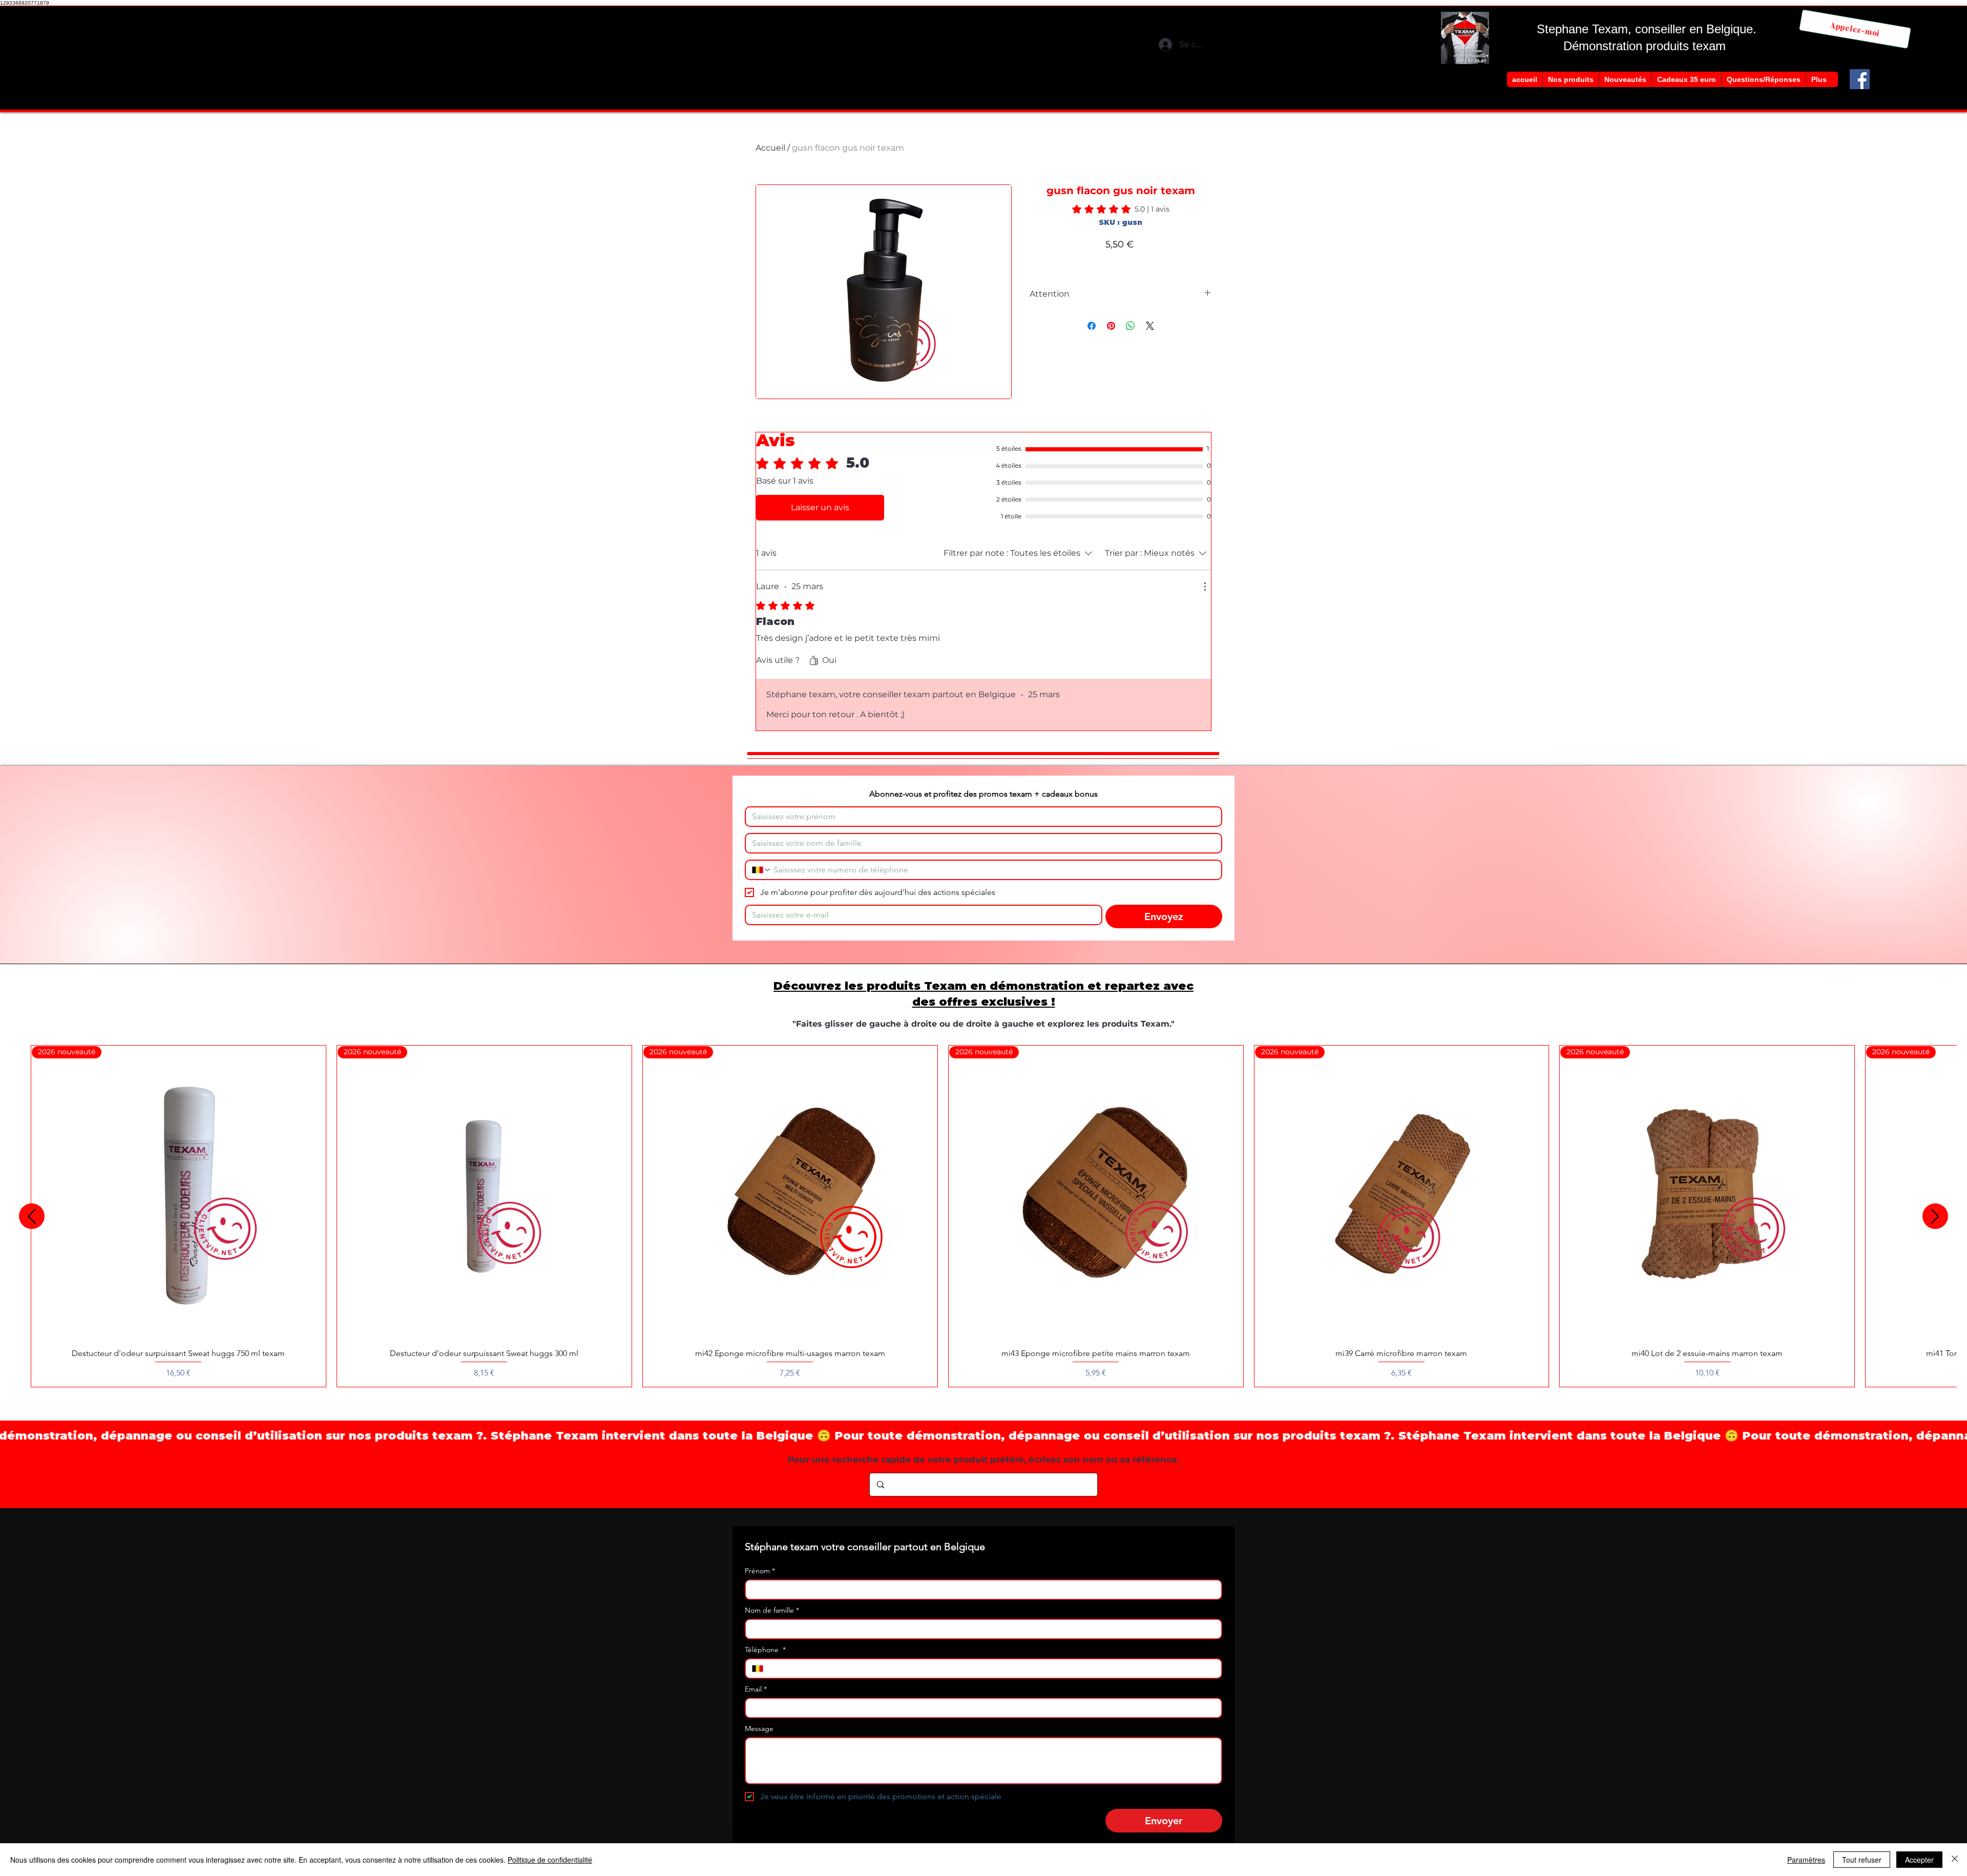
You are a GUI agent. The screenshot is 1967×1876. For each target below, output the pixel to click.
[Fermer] (1955, 1860)
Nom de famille (772, 1610)
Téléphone (765, 1650)
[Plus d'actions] (1205, 587)
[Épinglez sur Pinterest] (1111, 326)
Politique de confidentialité (550, 1860)
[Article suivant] (1935, 1216)
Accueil (770, 148)
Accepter (1919, 1860)
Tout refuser (1862, 1860)
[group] (983, 1216)
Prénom (760, 1571)
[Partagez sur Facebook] (1092, 326)
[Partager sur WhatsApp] (1131, 326)
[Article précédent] (32, 1216)
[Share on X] (1150, 326)
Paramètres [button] (1806, 1860)
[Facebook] (1860, 79)
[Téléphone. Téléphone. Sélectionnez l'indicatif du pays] (762, 870)
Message (759, 1729)
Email (756, 1689)
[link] (1121, 209)
